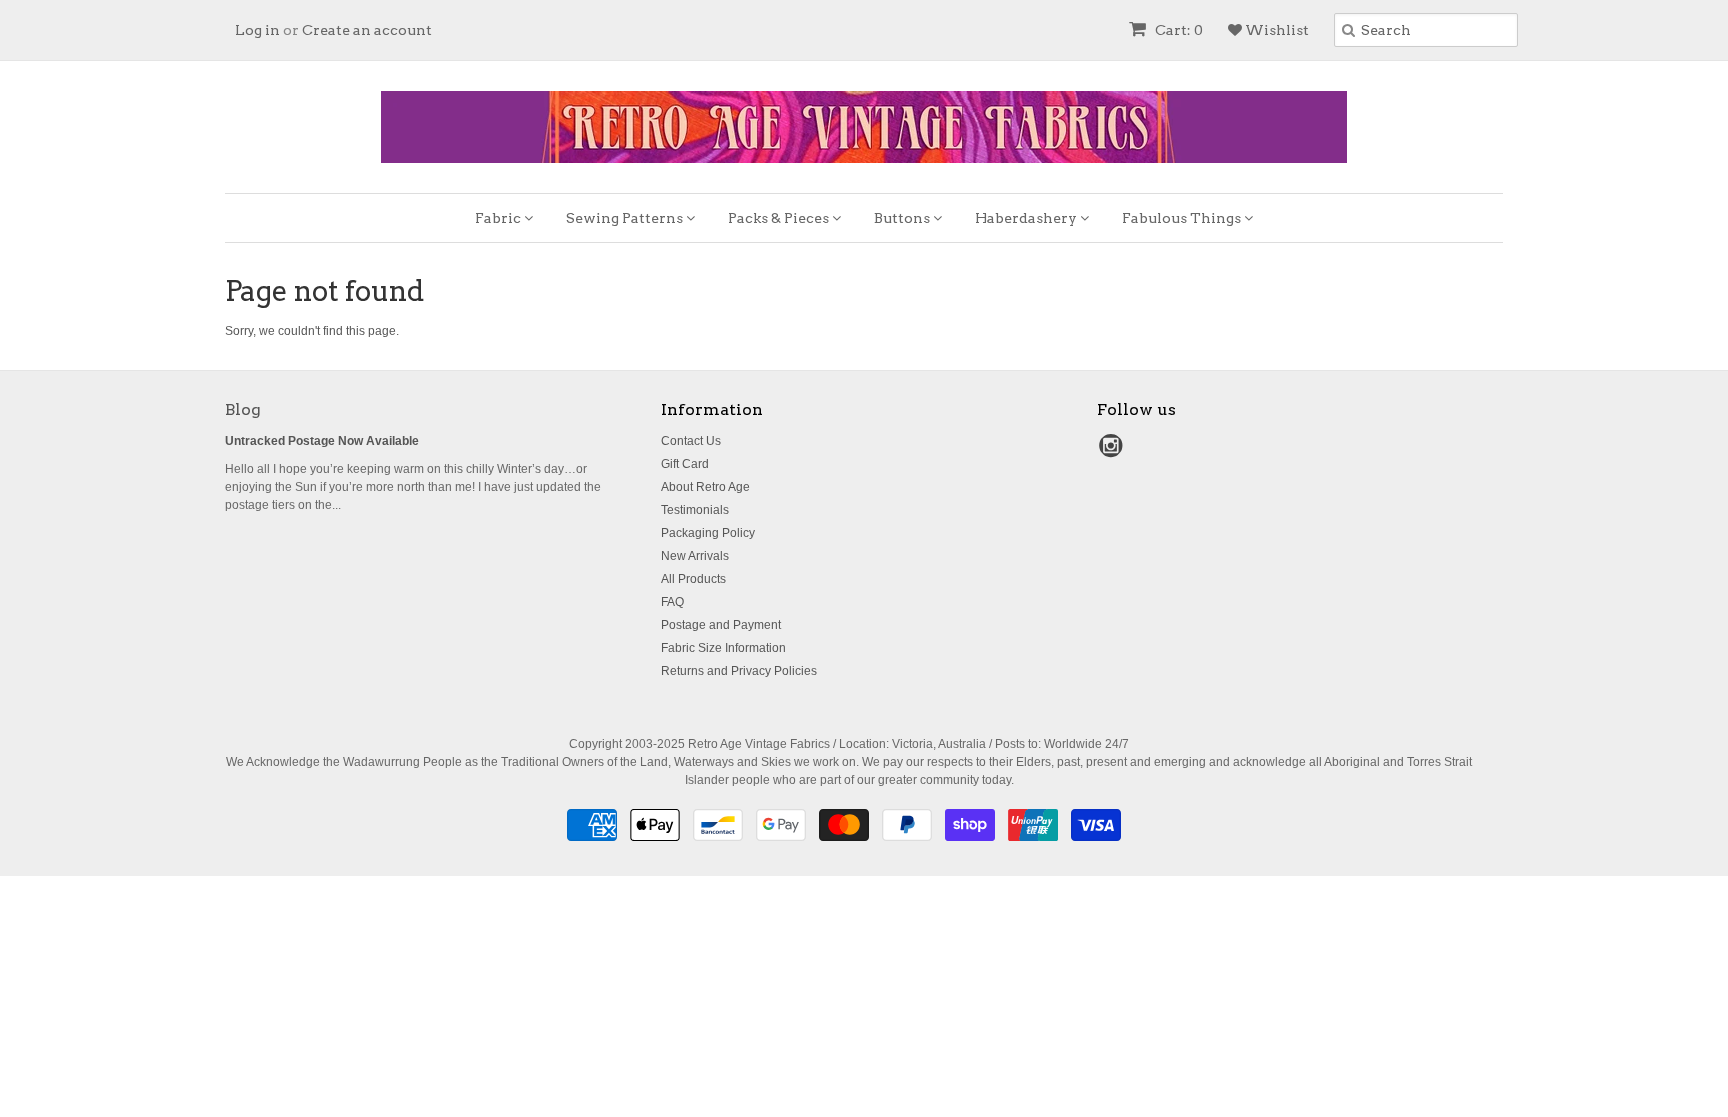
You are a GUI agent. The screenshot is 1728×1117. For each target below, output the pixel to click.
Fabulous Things (1183, 218)
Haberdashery (1027, 218)
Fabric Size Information (723, 648)
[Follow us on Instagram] (1114, 452)
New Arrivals (695, 556)
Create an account (367, 30)
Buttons (903, 218)
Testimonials (695, 510)
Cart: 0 (1177, 30)
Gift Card (685, 464)
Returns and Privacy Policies (739, 671)
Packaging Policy (708, 533)
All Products (693, 579)
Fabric (499, 218)
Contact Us (691, 441)
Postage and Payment (721, 625)
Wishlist (1275, 30)
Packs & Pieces (780, 218)
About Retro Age (705, 487)
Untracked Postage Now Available (322, 441)
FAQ (672, 602)
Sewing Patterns (626, 218)
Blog (243, 409)
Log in (257, 30)
